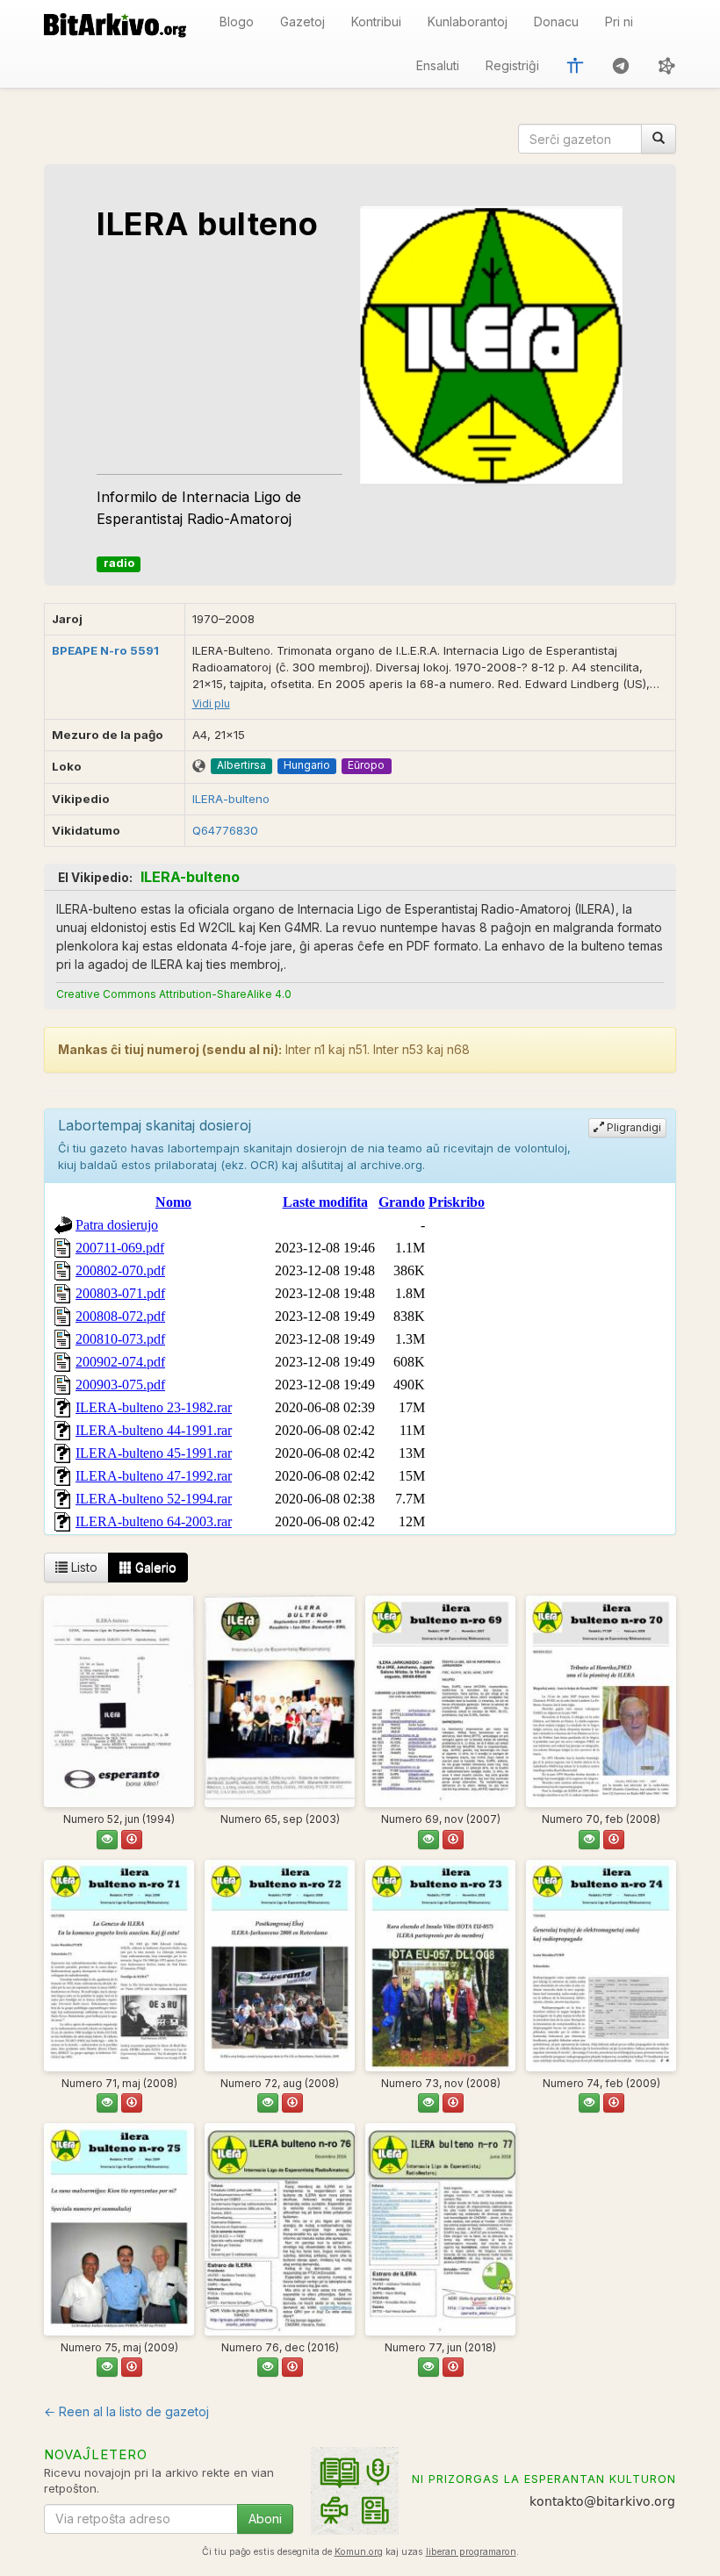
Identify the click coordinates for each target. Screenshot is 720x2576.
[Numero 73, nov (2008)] (440, 1966)
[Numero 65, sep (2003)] (280, 1701)
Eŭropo (366, 765)
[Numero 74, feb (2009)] (601, 1966)
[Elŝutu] (132, 1840)
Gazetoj (302, 22)
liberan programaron (471, 2552)
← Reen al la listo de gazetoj (126, 2411)
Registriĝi (512, 65)
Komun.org (359, 2552)
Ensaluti (438, 65)
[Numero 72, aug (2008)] (280, 1966)
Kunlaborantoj (468, 22)
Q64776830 (225, 830)
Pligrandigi (633, 1127)
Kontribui (376, 22)
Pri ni (619, 22)
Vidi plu (211, 703)
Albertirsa (241, 765)
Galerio (154, 1567)
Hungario (307, 765)
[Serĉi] (659, 139)
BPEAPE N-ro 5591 (105, 650)
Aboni (265, 2519)
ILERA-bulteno (231, 799)
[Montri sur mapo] (199, 767)
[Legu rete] (107, 1840)
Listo (83, 1567)
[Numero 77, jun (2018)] (440, 2229)
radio (119, 563)
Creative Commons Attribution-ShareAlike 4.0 (174, 994)
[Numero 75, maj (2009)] (119, 2229)
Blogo (237, 22)
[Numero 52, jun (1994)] (119, 1701)
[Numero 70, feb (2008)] (601, 1701)
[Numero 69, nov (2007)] (440, 1701)
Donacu (556, 22)
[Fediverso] (666, 66)
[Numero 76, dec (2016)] (280, 2229)
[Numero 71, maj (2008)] (119, 1966)
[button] (575, 66)
